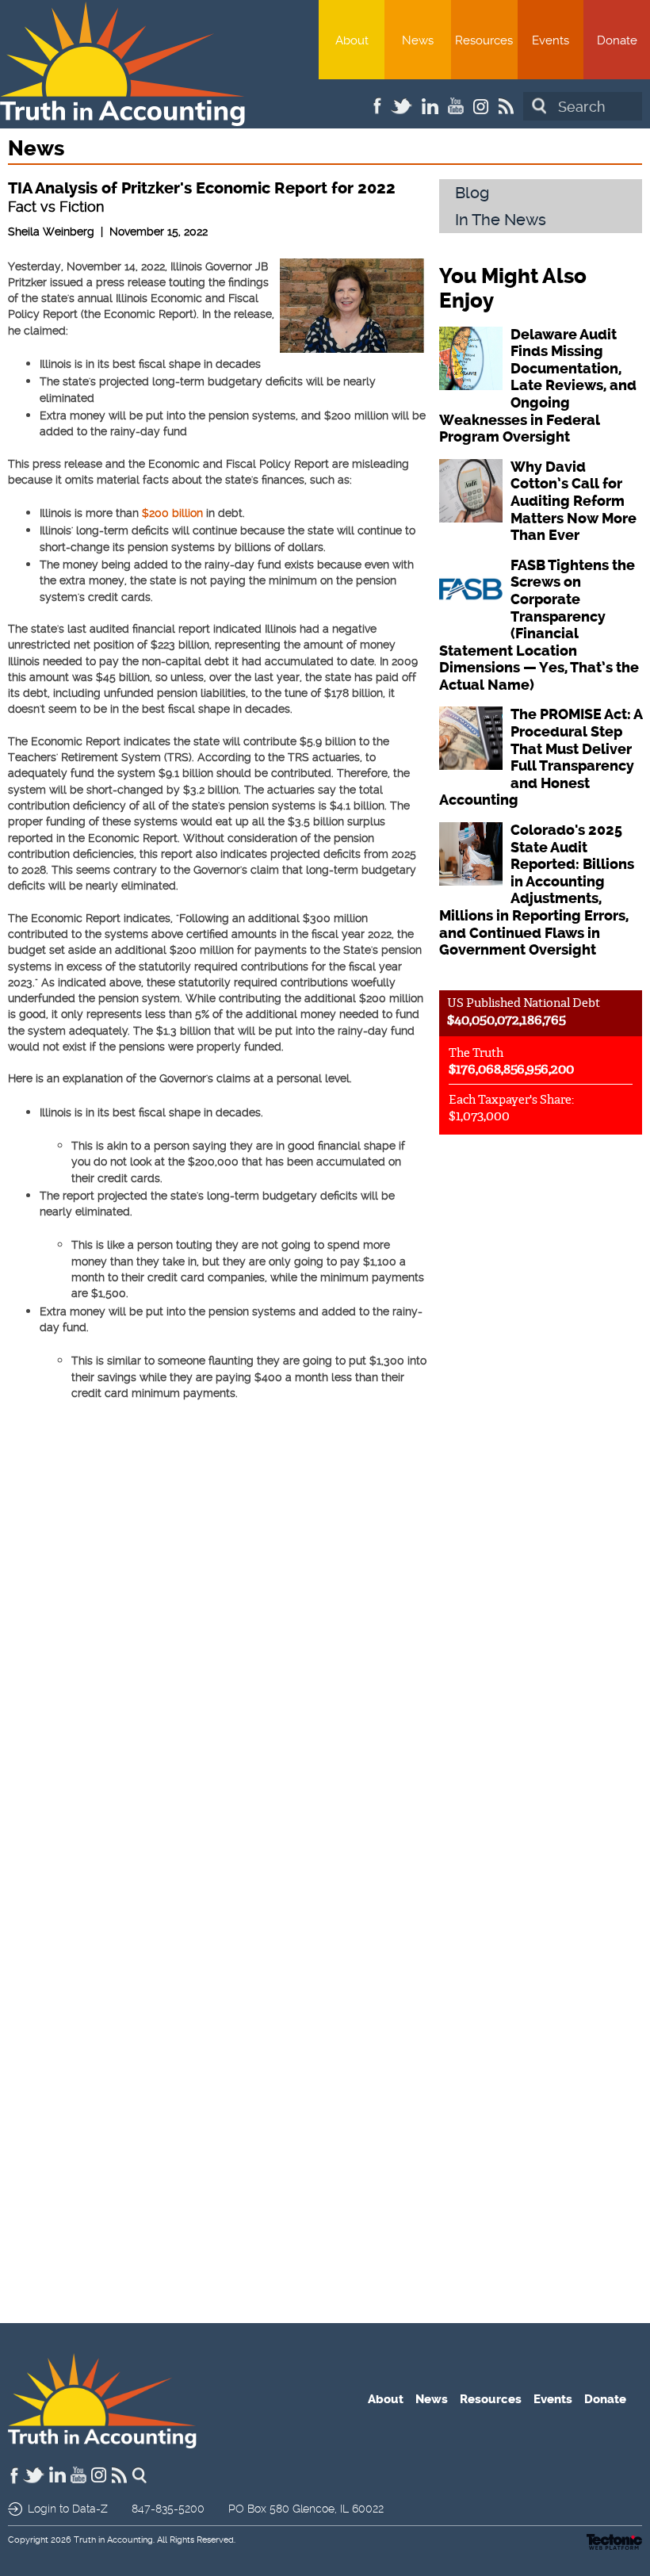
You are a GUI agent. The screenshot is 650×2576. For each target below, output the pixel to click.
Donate (617, 40)
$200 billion (172, 513)
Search (539, 106)
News (418, 40)
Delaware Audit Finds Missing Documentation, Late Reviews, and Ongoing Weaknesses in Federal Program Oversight (538, 386)
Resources (484, 40)
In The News (501, 220)
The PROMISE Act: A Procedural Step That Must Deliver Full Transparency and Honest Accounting (541, 757)
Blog (472, 193)
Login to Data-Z (68, 2509)
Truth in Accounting (113, 2540)
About (352, 40)
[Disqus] (217, 1663)
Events (551, 40)
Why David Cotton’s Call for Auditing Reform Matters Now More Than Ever (574, 501)
